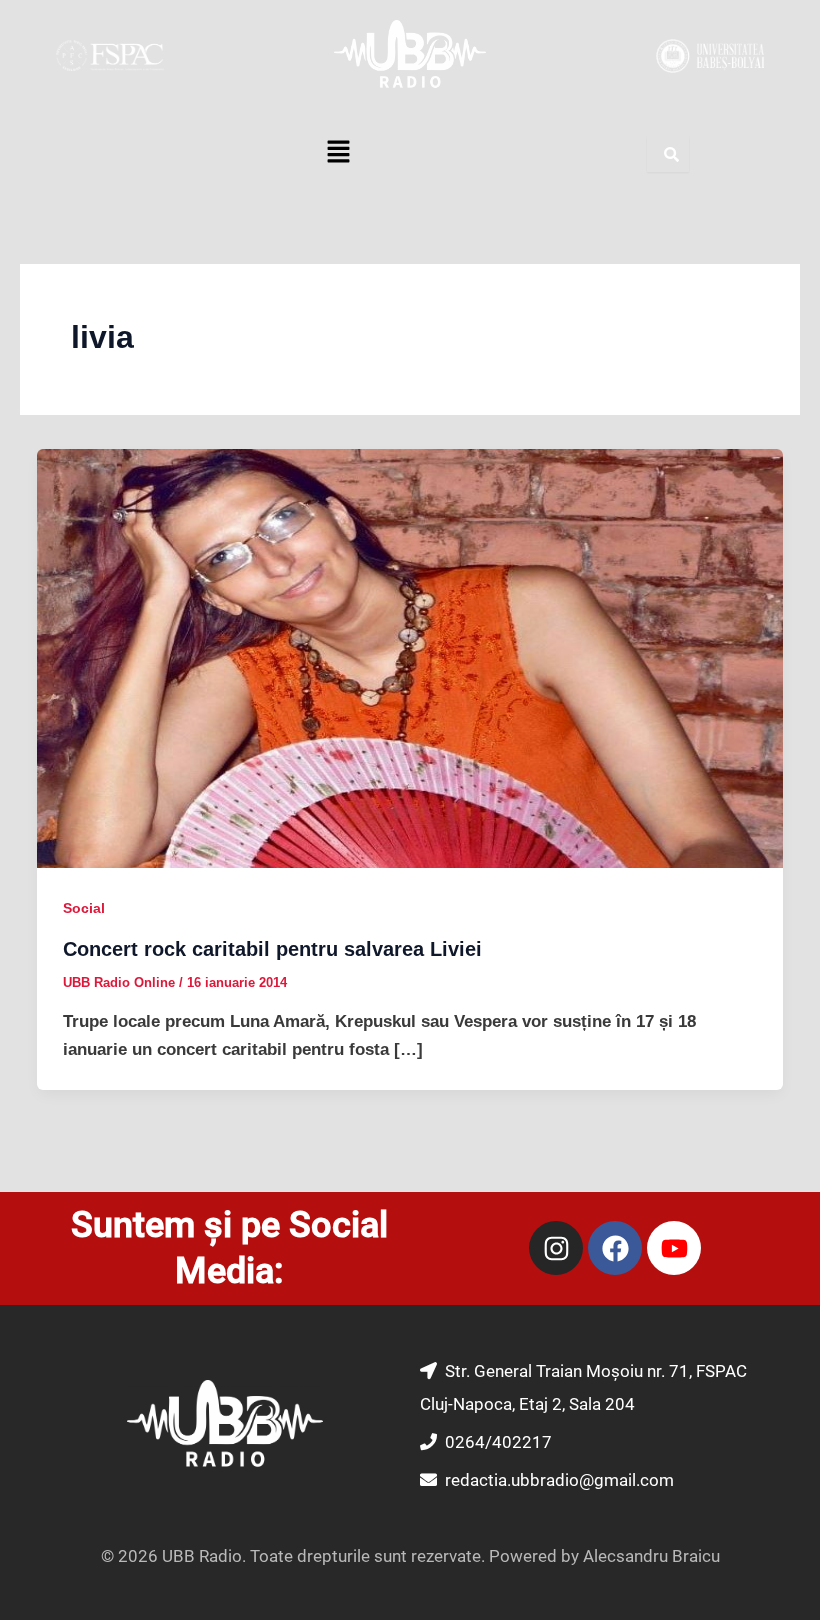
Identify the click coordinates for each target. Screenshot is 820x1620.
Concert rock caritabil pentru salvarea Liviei (272, 949)
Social (84, 908)
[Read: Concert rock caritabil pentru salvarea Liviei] (410, 657)
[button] (338, 154)
